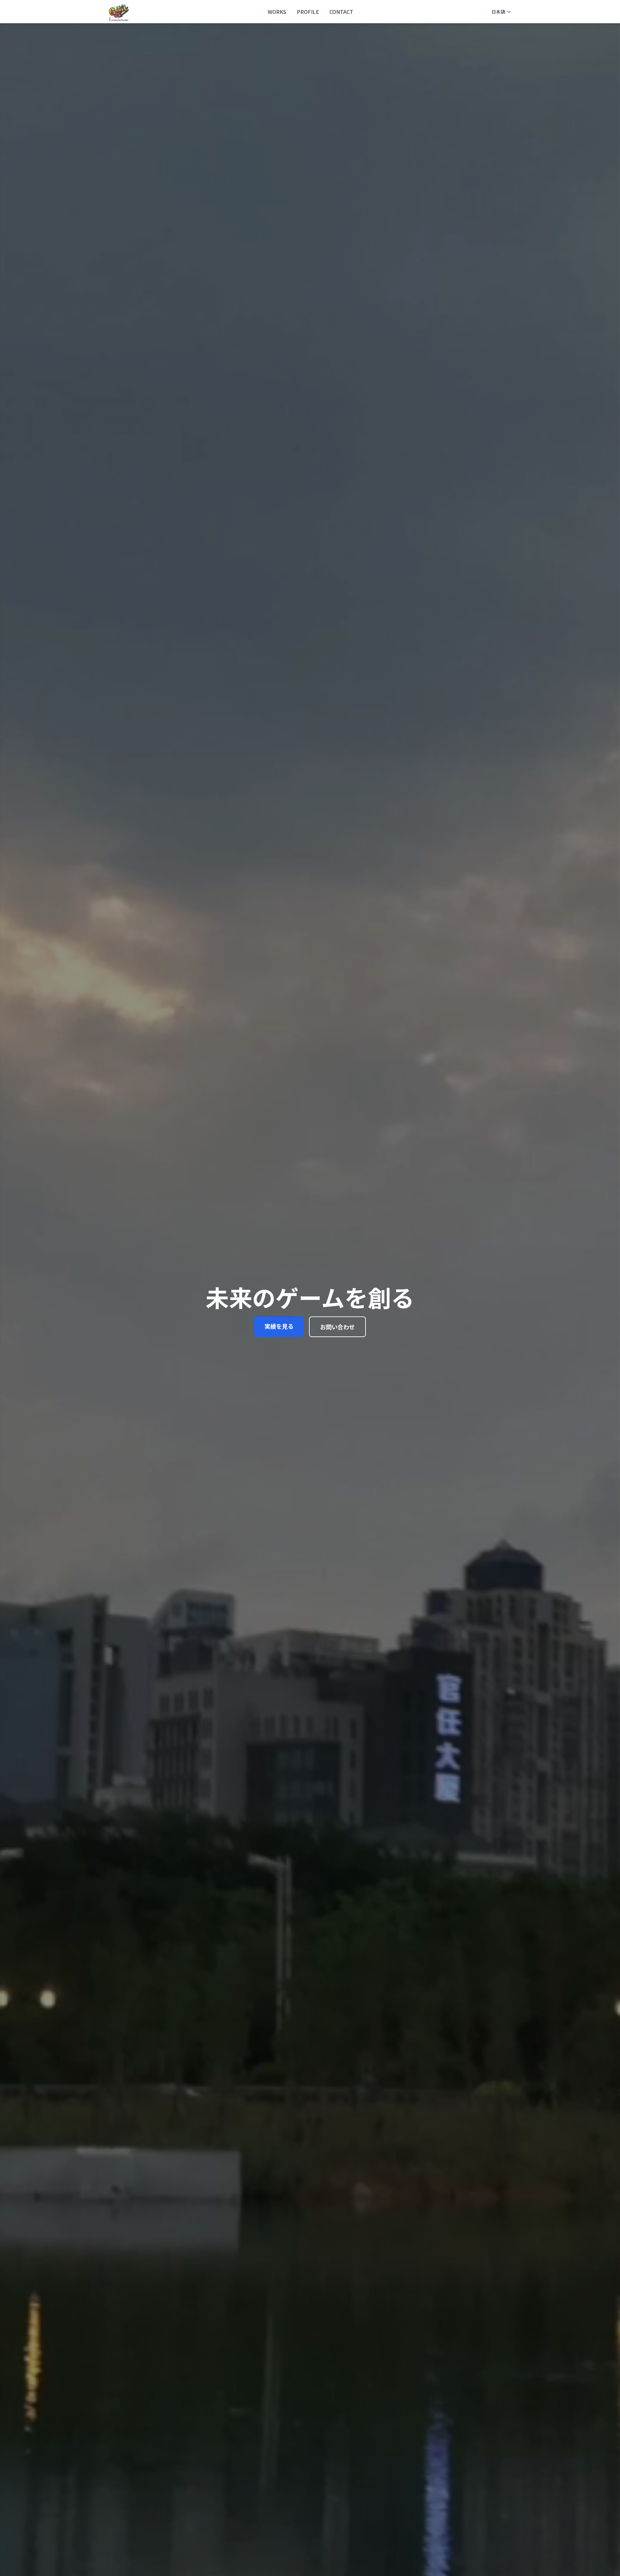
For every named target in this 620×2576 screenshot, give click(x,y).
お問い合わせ (337, 1327)
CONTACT (341, 12)
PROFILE (308, 12)
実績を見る (279, 1326)
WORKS (277, 12)
